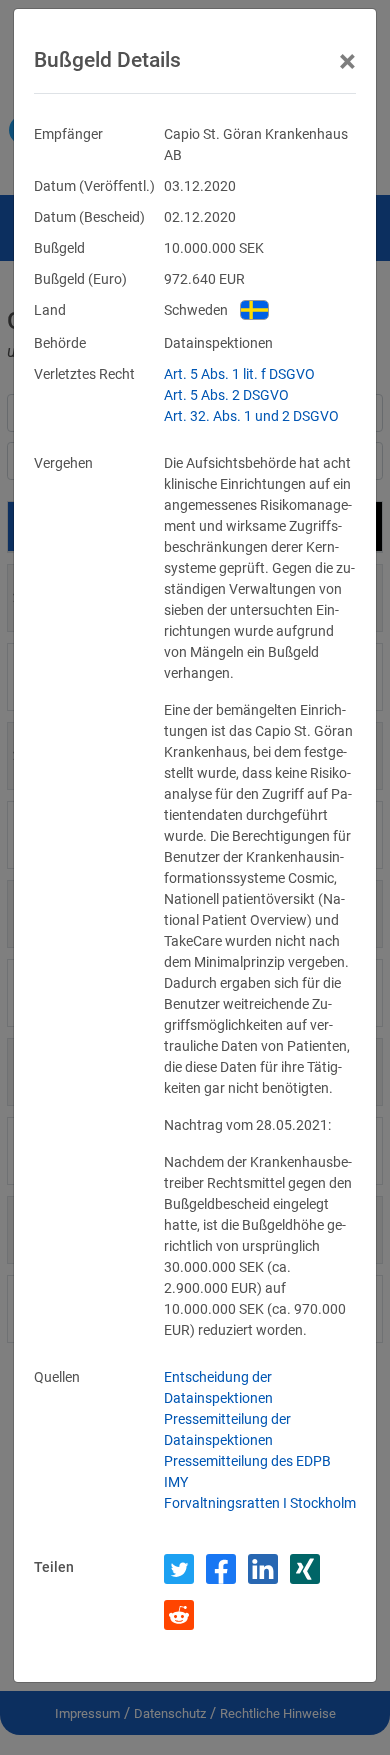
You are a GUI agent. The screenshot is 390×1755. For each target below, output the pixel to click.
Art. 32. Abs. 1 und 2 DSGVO (251, 416)
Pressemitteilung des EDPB (247, 1461)
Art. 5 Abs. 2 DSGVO (226, 395)
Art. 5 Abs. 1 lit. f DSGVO (239, 374)
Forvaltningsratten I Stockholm (260, 1503)
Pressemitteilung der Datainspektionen (227, 1429)
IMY (176, 1482)
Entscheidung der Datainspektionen (218, 1387)
